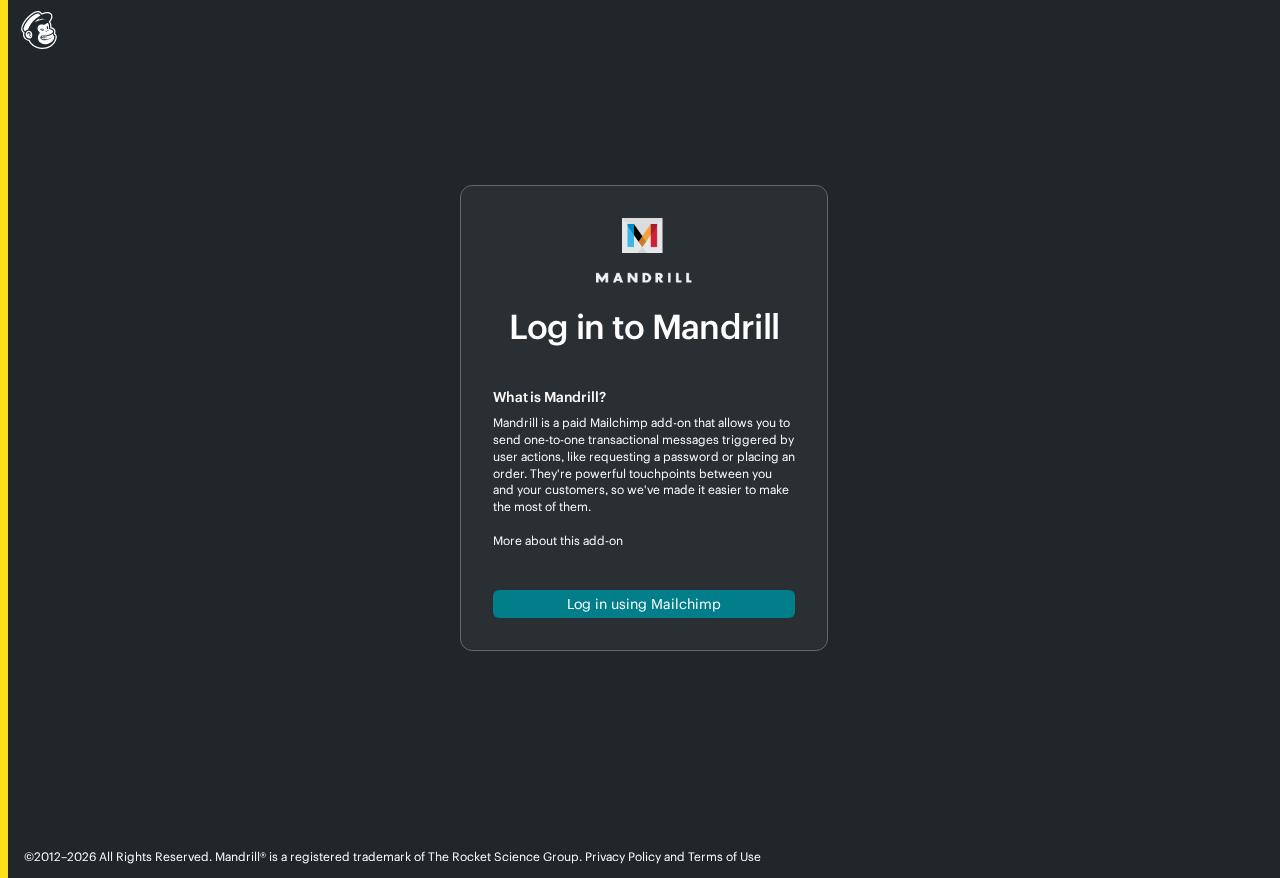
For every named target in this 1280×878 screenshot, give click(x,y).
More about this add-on (558, 540)
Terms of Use (724, 856)
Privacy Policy (623, 856)
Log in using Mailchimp (644, 604)
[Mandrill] (640, 33)
